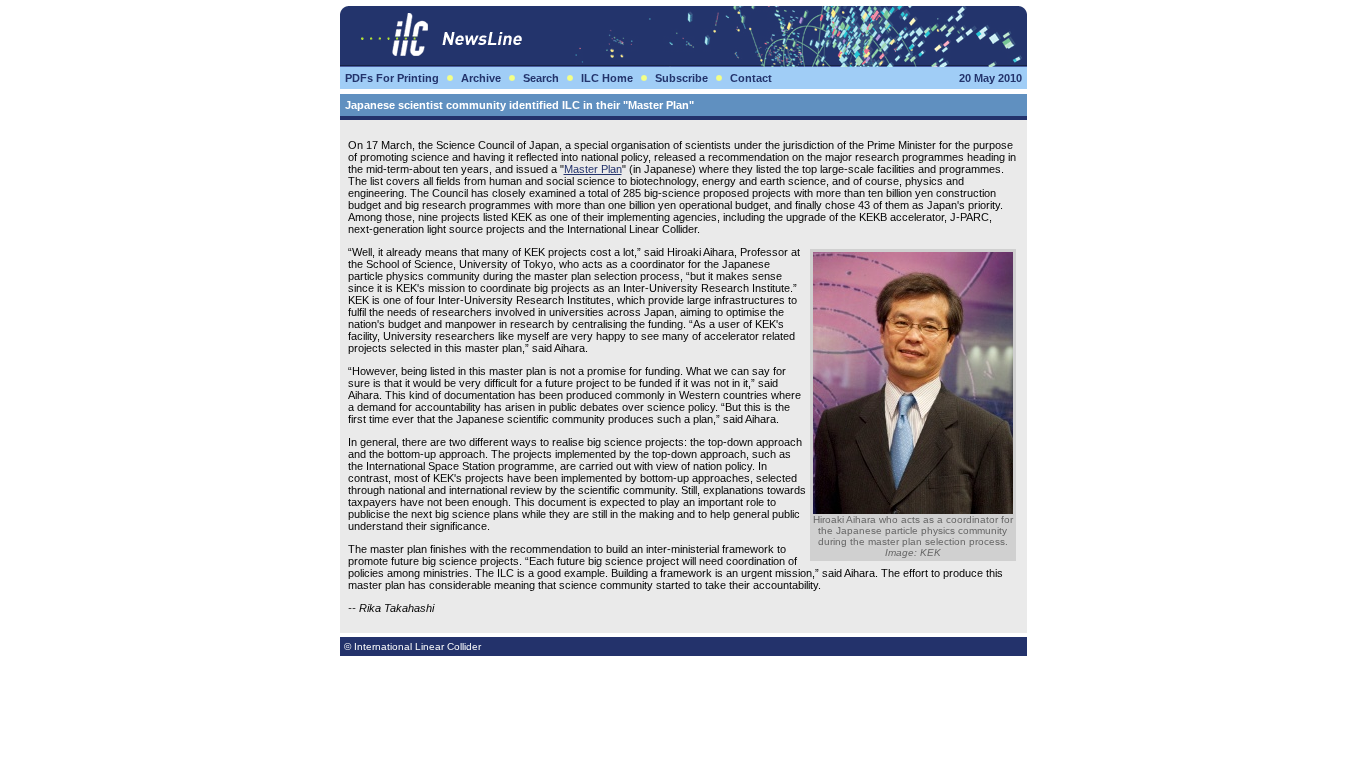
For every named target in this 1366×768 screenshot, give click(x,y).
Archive (481, 78)
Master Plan (593, 169)
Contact (751, 78)
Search (541, 78)
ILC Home (607, 78)
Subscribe (681, 78)
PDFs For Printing (392, 78)
